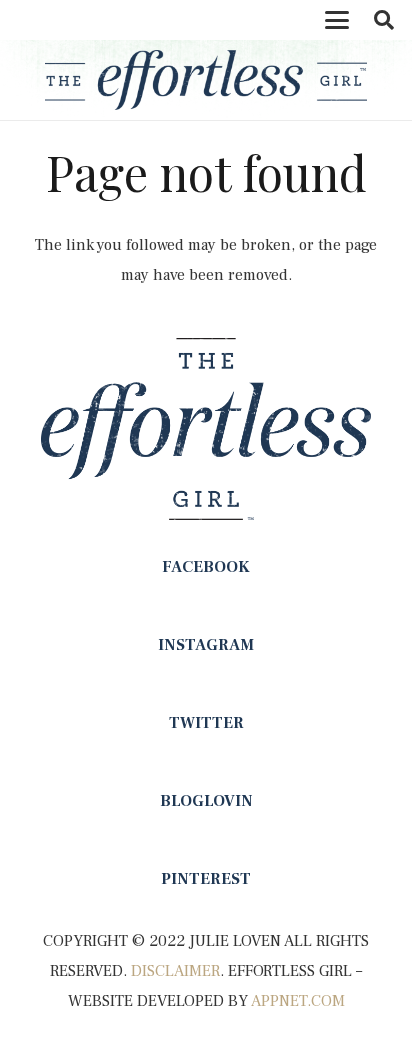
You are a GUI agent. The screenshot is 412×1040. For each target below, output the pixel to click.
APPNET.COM (298, 1001)
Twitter (206, 723)
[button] (337, 20)
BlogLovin (206, 801)
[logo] (206, 80)
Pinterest (206, 879)
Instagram (206, 645)
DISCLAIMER (175, 971)
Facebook (206, 567)
